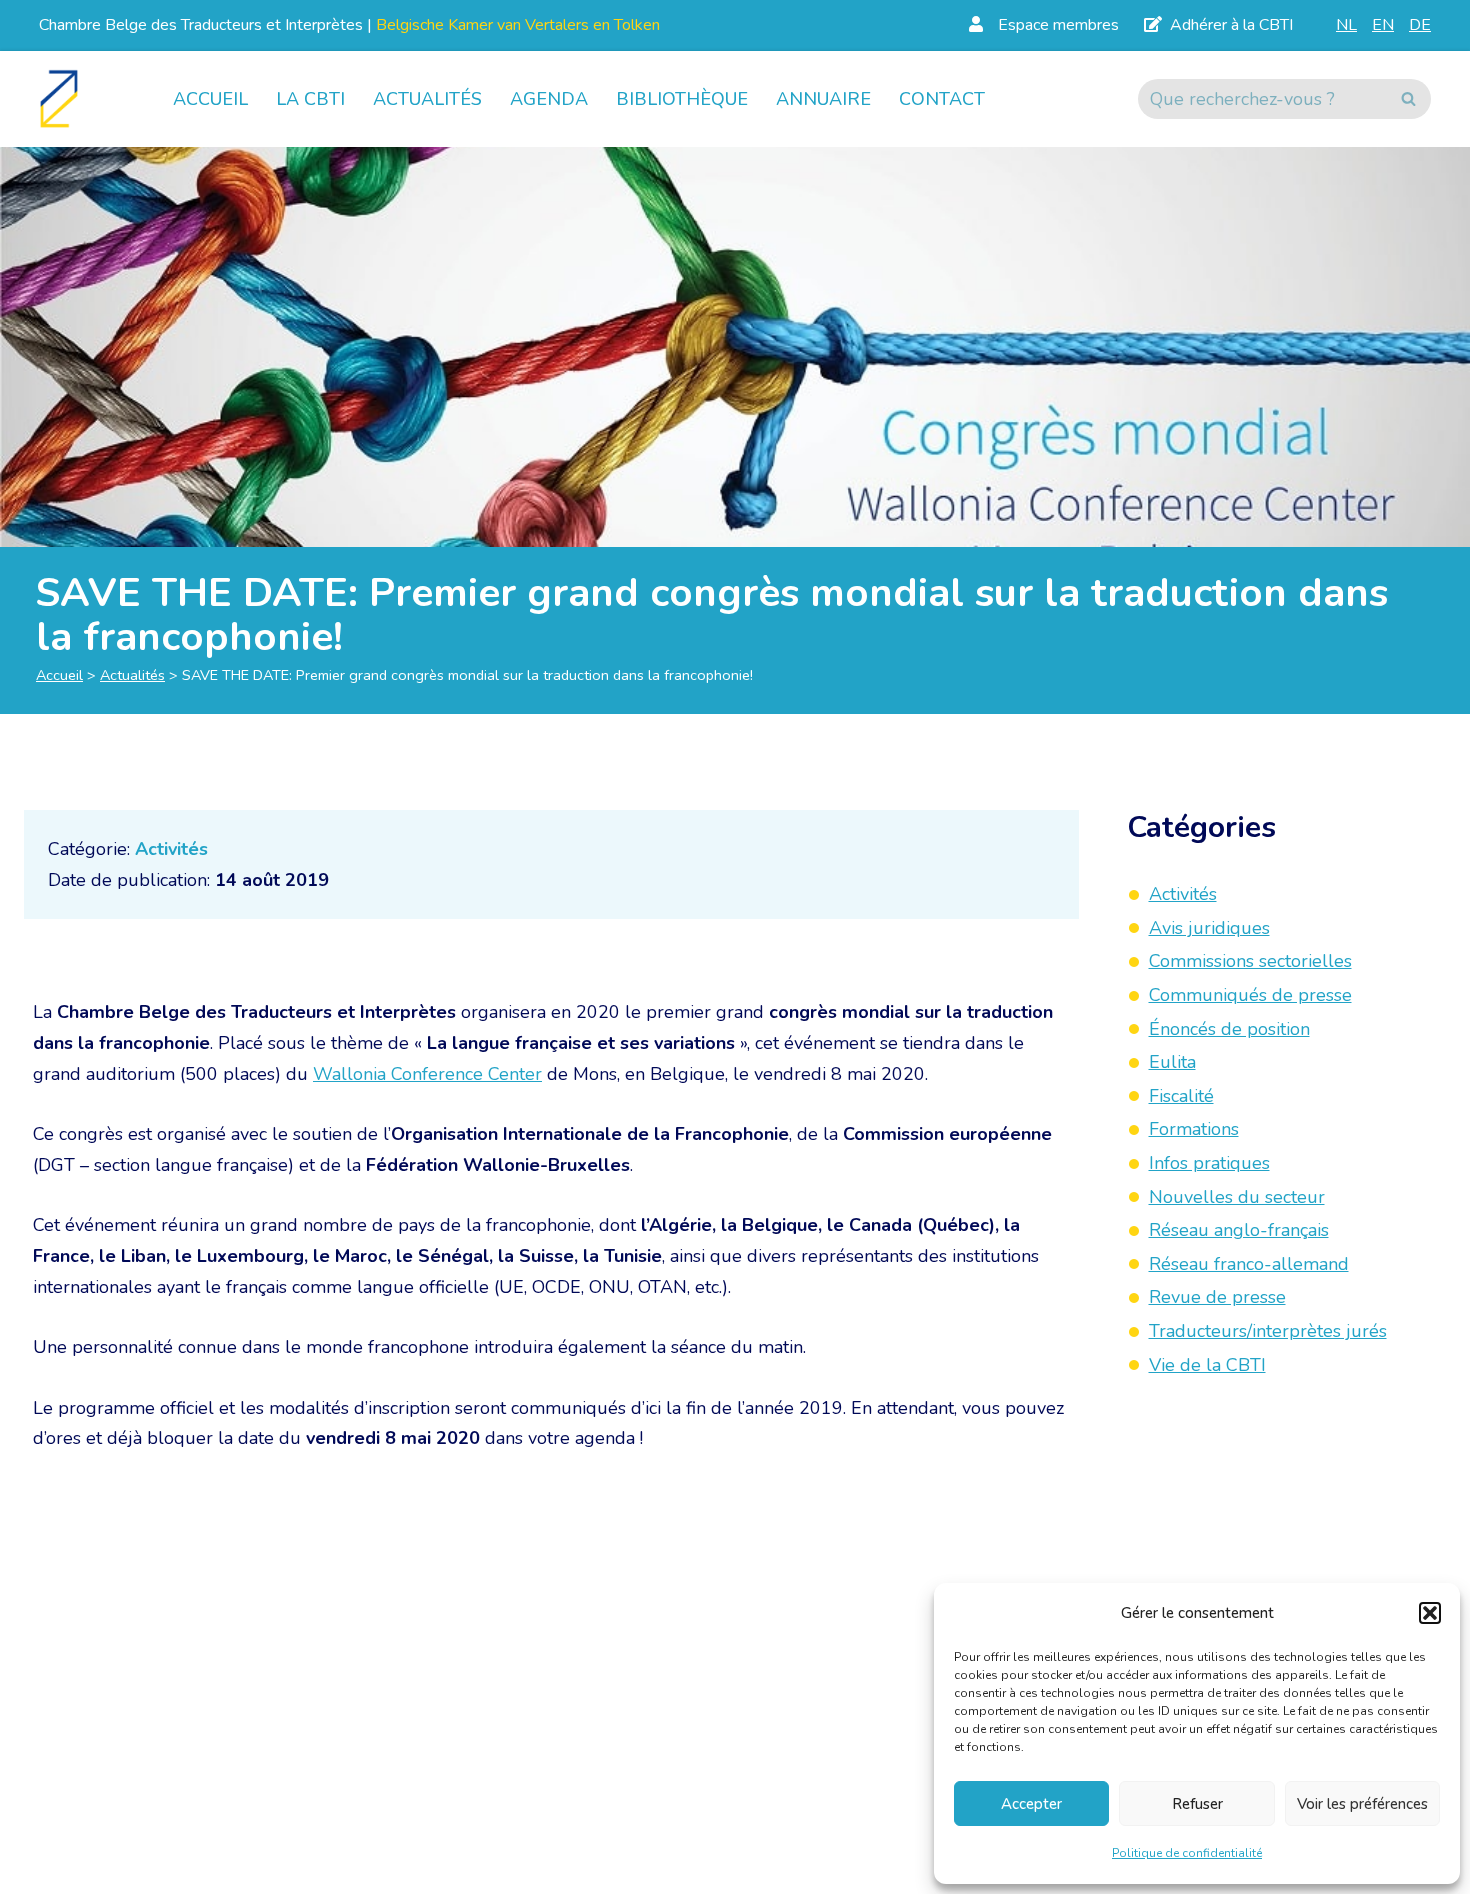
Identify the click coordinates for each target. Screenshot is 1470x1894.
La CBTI (310, 99)
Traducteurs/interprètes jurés (1268, 1331)
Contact (942, 99)
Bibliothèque (682, 99)
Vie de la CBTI (1207, 1365)
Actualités (427, 99)
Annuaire (823, 99)
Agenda (549, 99)
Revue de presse (1217, 1297)
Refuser (1197, 1804)
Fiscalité (1181, 1096)
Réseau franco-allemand (1249, 1264)
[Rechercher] (1408, 99)
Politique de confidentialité (1187, 1853)
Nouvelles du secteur (1237, 1197)
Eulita (1172, 1062)
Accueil (210, 99)
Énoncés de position (1229, 1029)
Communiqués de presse (1250, 995)
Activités (171, 849)
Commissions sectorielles (1250, 961)
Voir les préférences (1362, 1804)
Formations (1194, 1129)
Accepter (1031, 1804)
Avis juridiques (1209, 928)
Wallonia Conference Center (427, 1074)
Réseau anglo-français (1239, 1230)
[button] (1430, 1613)
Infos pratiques (1209, 1163)
